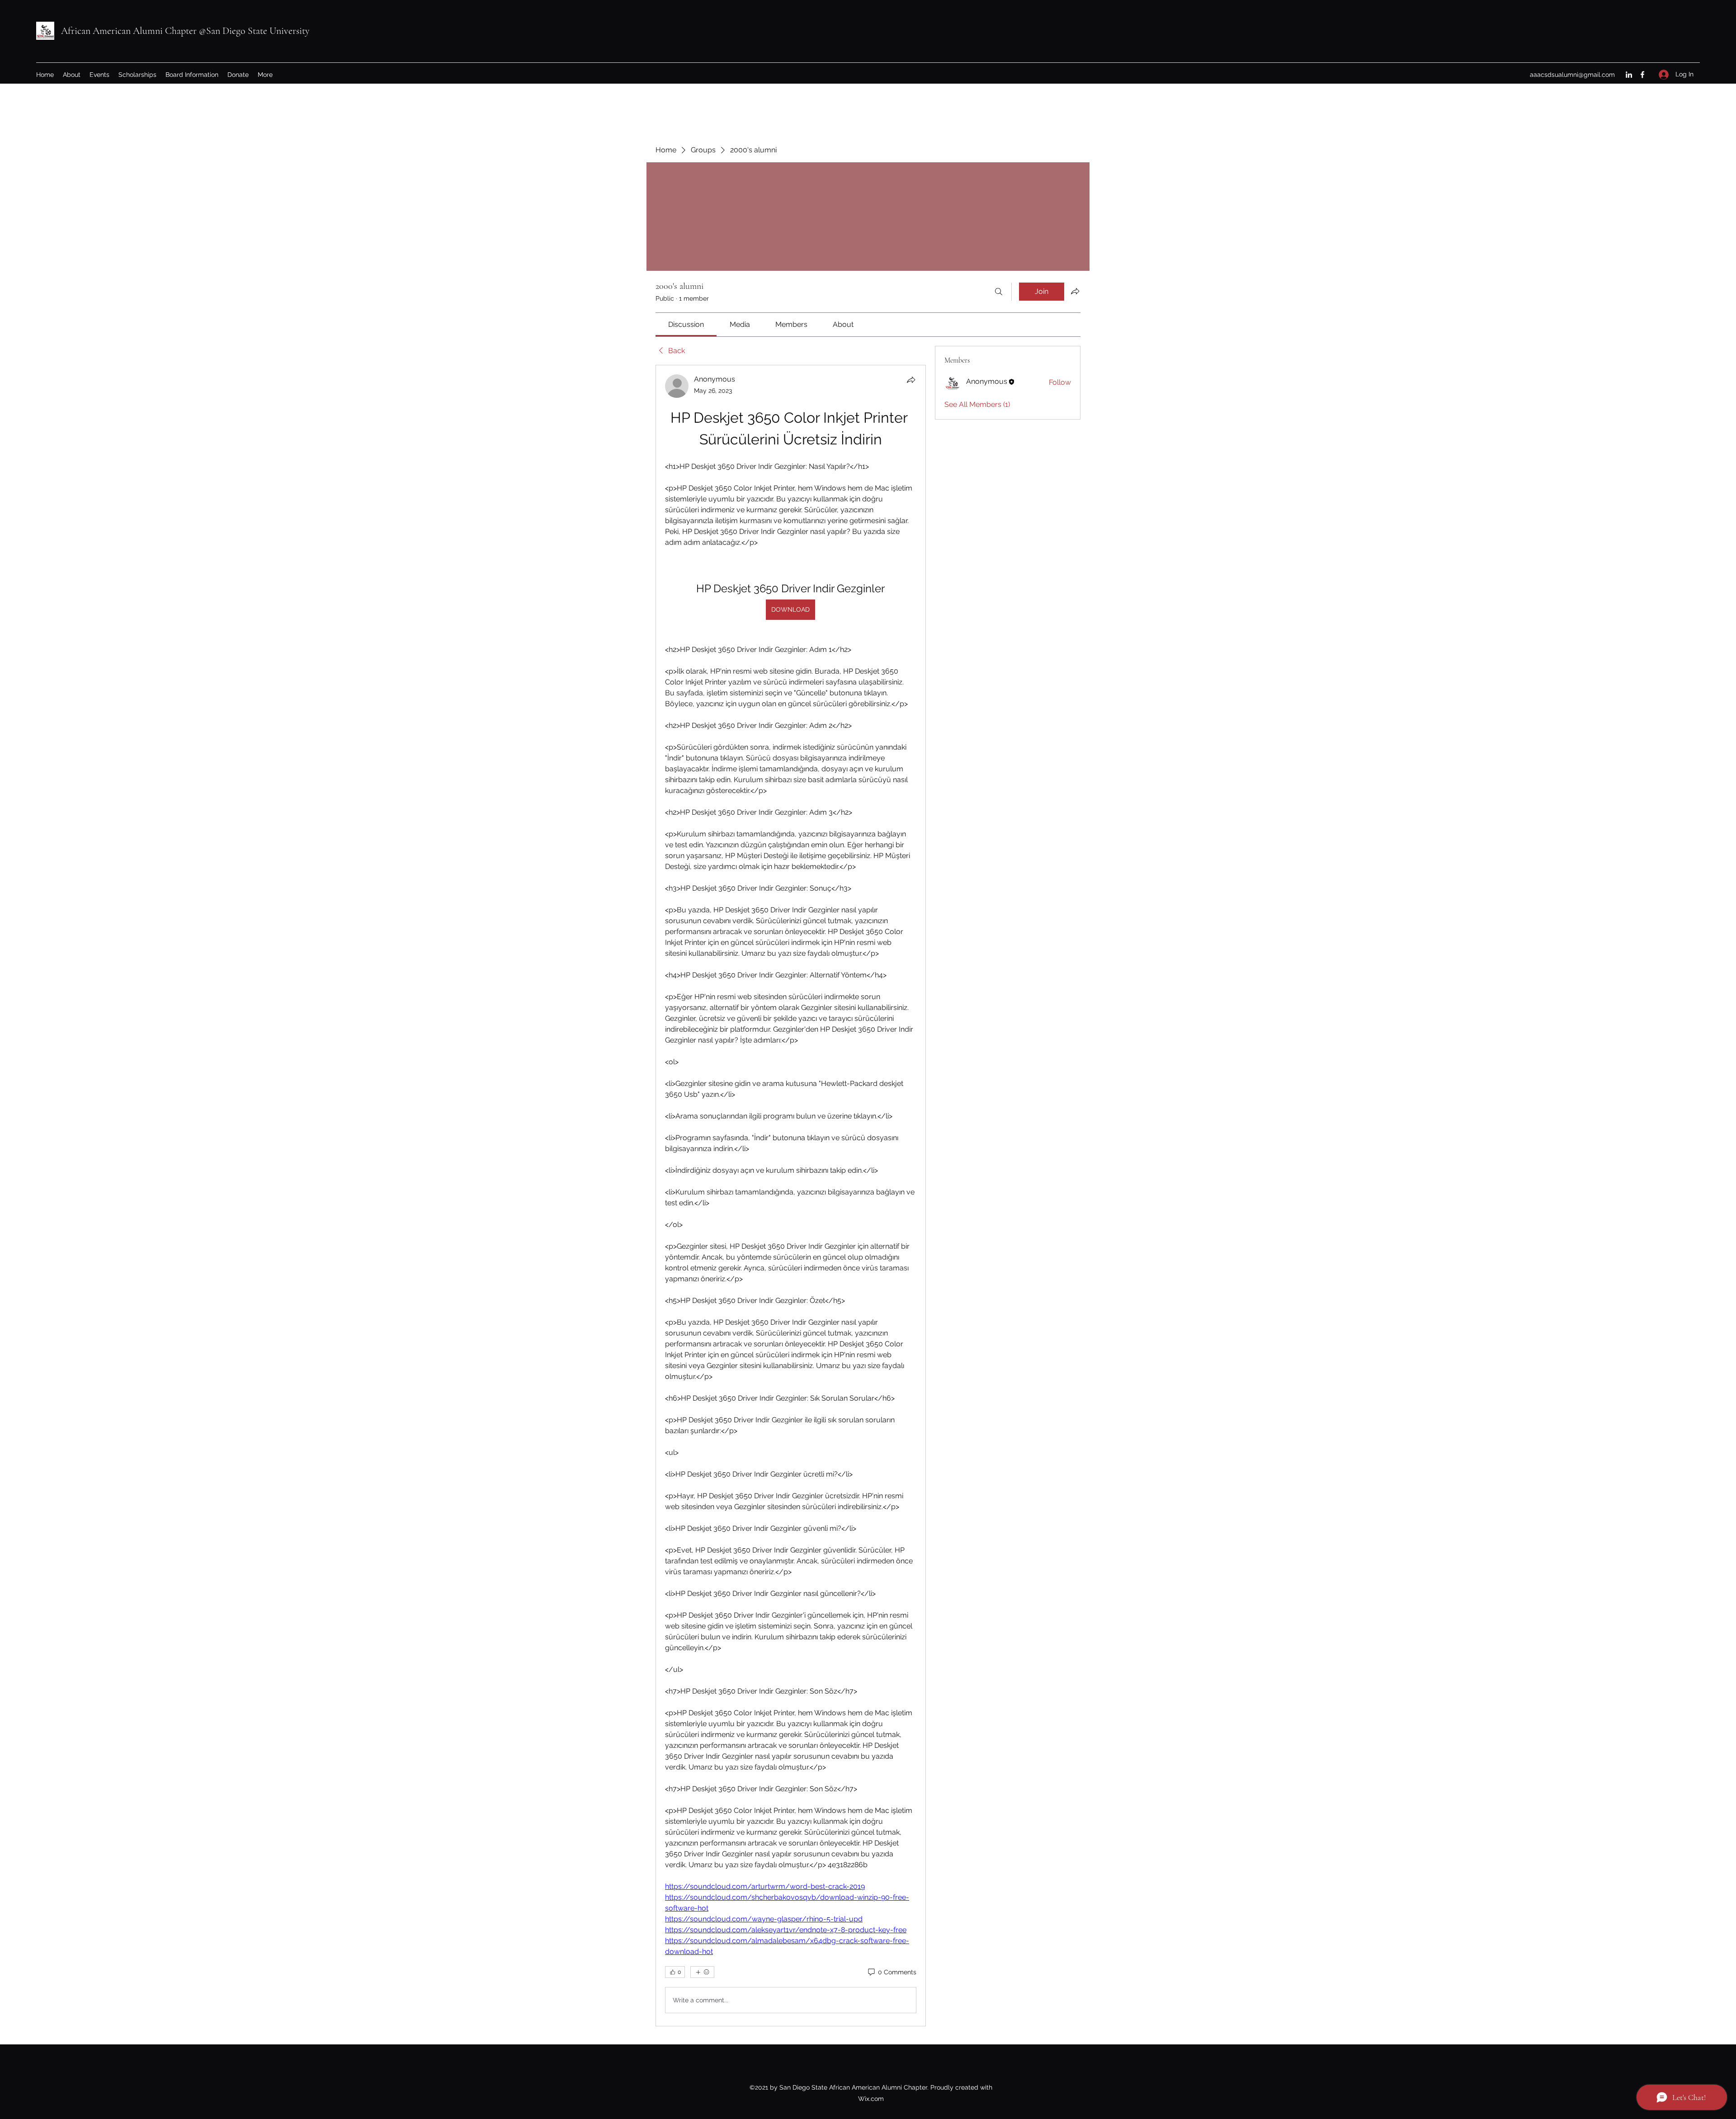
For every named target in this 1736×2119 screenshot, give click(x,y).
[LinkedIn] (1629, 75)
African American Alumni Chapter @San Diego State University (185, 31)
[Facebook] (1642, 75)
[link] (686, 324)
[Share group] (1075, 291)
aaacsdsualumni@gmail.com (1572, 75)
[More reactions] (702, 1972)
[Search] (999, 292)
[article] (791, 1196)
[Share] (911, 380)
